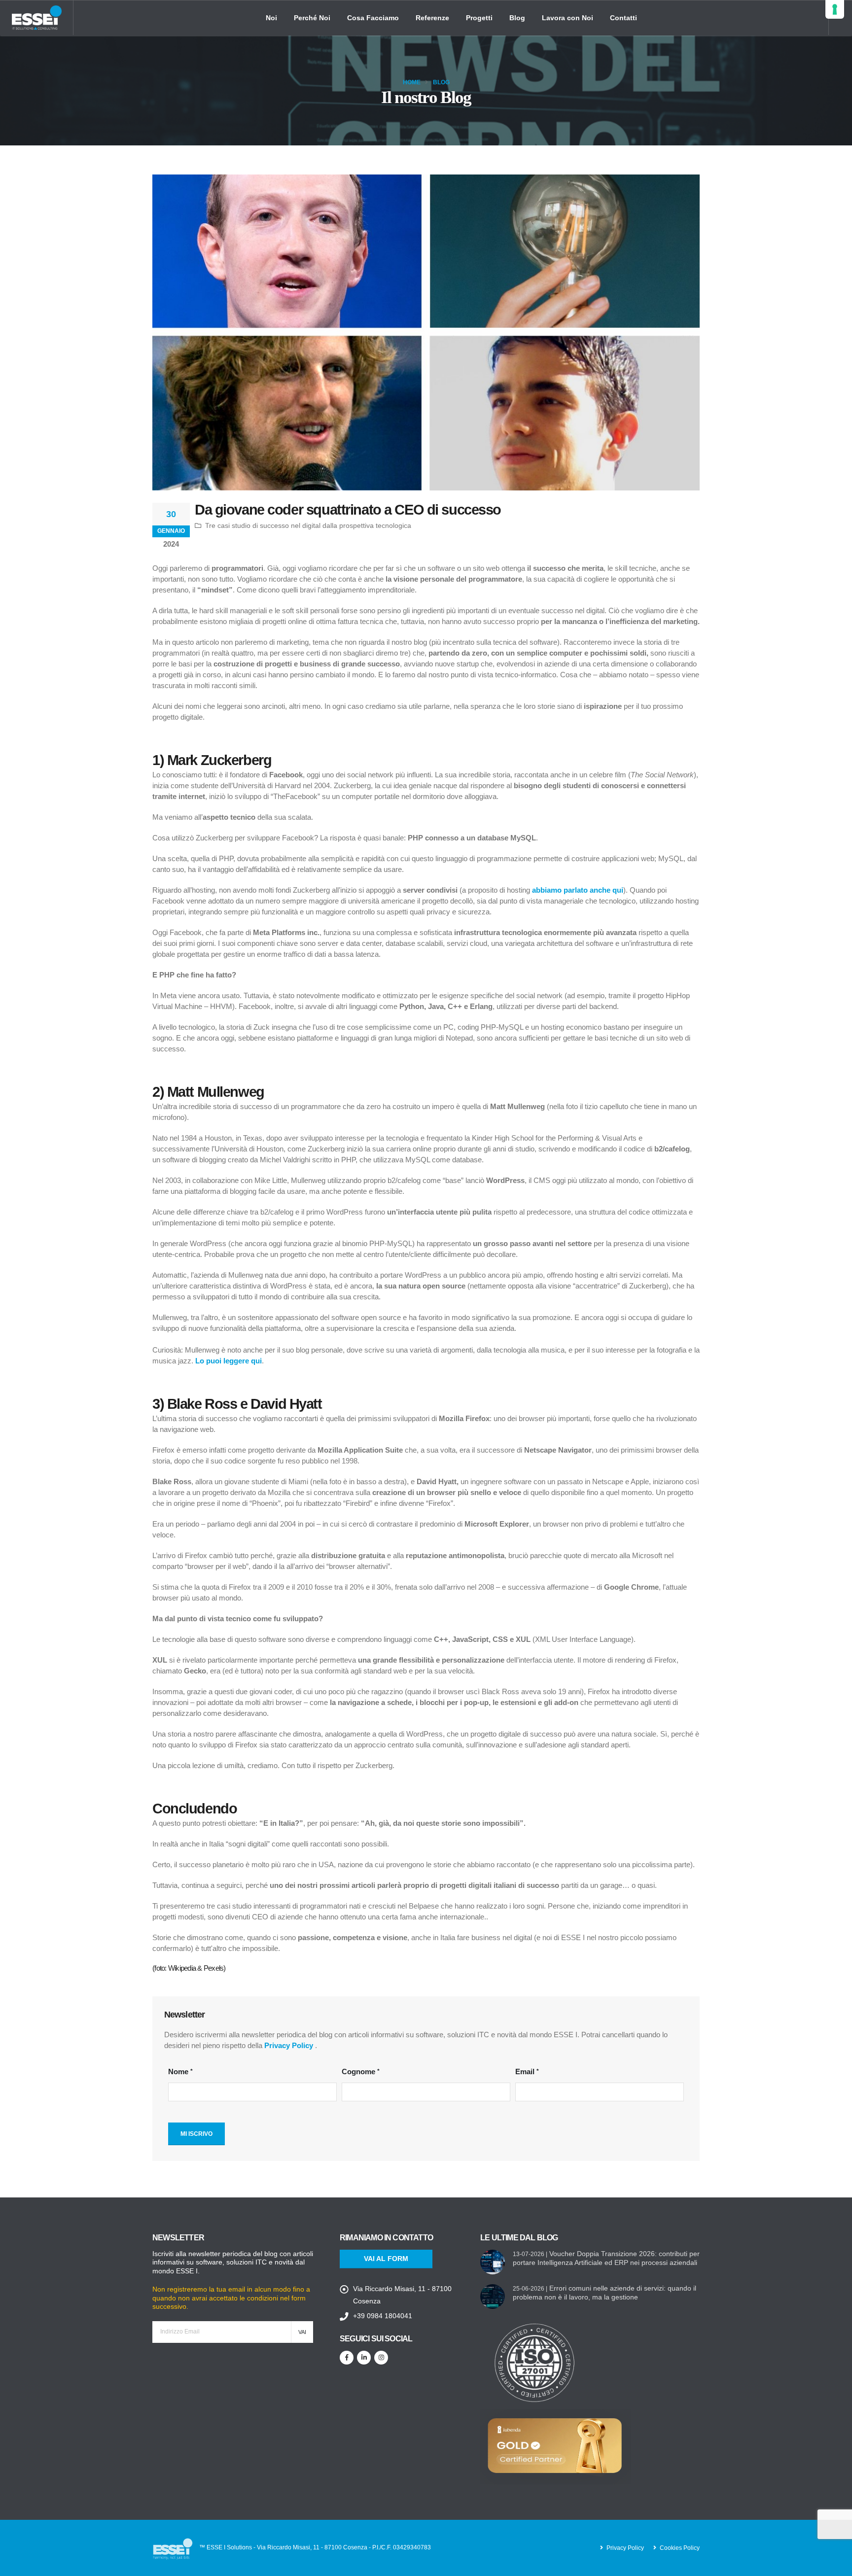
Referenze (432, 18)
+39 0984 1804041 (383, 2316)
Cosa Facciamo (373, 18)
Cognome (358, 2071)
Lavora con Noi (568, 18)
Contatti (623, 18)
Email (525, 2071)
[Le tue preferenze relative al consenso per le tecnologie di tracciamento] (835, 9)
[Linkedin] (364, 2358)
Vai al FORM (386, 2259)
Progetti (479, 18)
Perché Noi (312, 18)
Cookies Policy (680, 2548)
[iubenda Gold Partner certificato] (556, 2446)
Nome (178, 2071)
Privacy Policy (289, 2045)
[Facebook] (347, 2358)
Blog (517, 18)
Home (412, 82)
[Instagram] (381, 2358)
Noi (271, 18)
